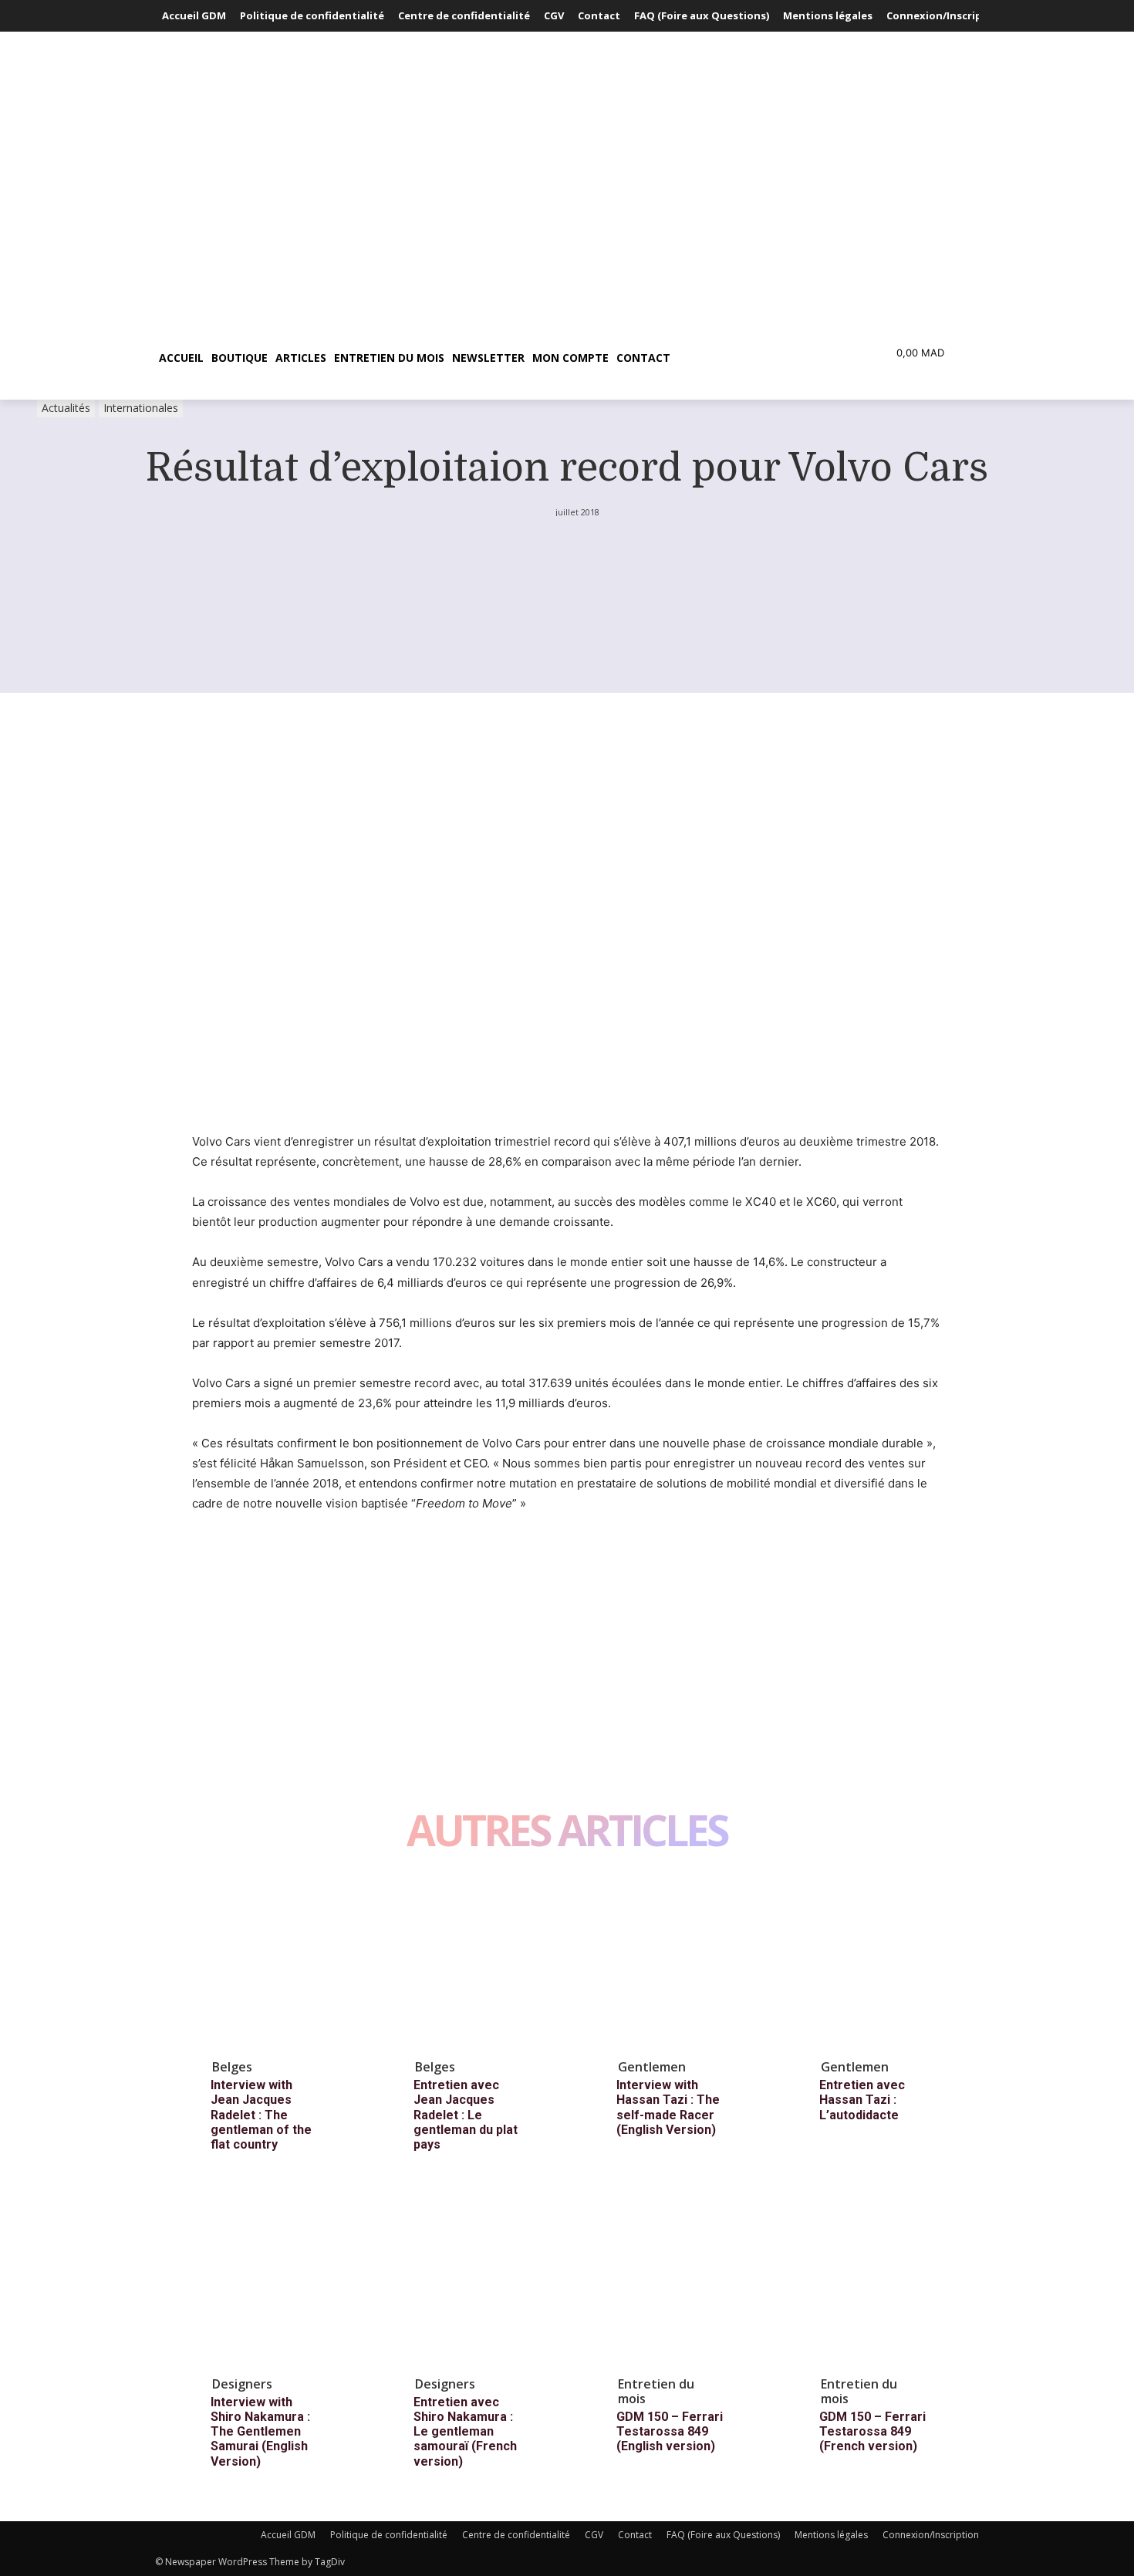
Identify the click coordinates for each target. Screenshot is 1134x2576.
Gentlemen (652, 2067)
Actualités (66, 408)
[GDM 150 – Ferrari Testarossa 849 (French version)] (886, 2280)
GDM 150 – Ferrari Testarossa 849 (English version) (670, 2431)
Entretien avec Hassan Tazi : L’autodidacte (862, 2100)
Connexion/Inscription (931, 2535)
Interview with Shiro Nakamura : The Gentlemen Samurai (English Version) (260, 2432)
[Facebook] (208, 1561)
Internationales (141, 408)
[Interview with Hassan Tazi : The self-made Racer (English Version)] (683, 1963)
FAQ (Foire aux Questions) (723, 2535)
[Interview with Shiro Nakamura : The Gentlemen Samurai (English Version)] (277, 2280)
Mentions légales (831, 2535)
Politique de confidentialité (389, 2535)
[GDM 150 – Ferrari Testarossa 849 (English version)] (683, 2280)
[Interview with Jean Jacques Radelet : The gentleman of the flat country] (277, 1963)
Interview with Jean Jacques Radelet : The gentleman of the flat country (261, 2115)
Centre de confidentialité (516, 2535)
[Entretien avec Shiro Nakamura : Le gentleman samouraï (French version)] (480, 2280)
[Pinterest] (278, 1561)
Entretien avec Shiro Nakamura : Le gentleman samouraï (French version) (465, 2432)
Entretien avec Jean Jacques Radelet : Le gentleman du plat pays (466, 2115)
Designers (242, 2384)
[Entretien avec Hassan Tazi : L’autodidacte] (886, 1963)
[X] (243, 1561)
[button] (748, 358)
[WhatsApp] (314, 1561)
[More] (350, 1561)
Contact (635, 2535)
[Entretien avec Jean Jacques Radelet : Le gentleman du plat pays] (480, 1963)
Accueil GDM (288, 2535)
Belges (232, 2067)
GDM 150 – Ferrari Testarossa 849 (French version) (872, 2431)
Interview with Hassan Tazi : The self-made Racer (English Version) (668, 2107)
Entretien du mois (656, 2391)
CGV (594, 2535)
